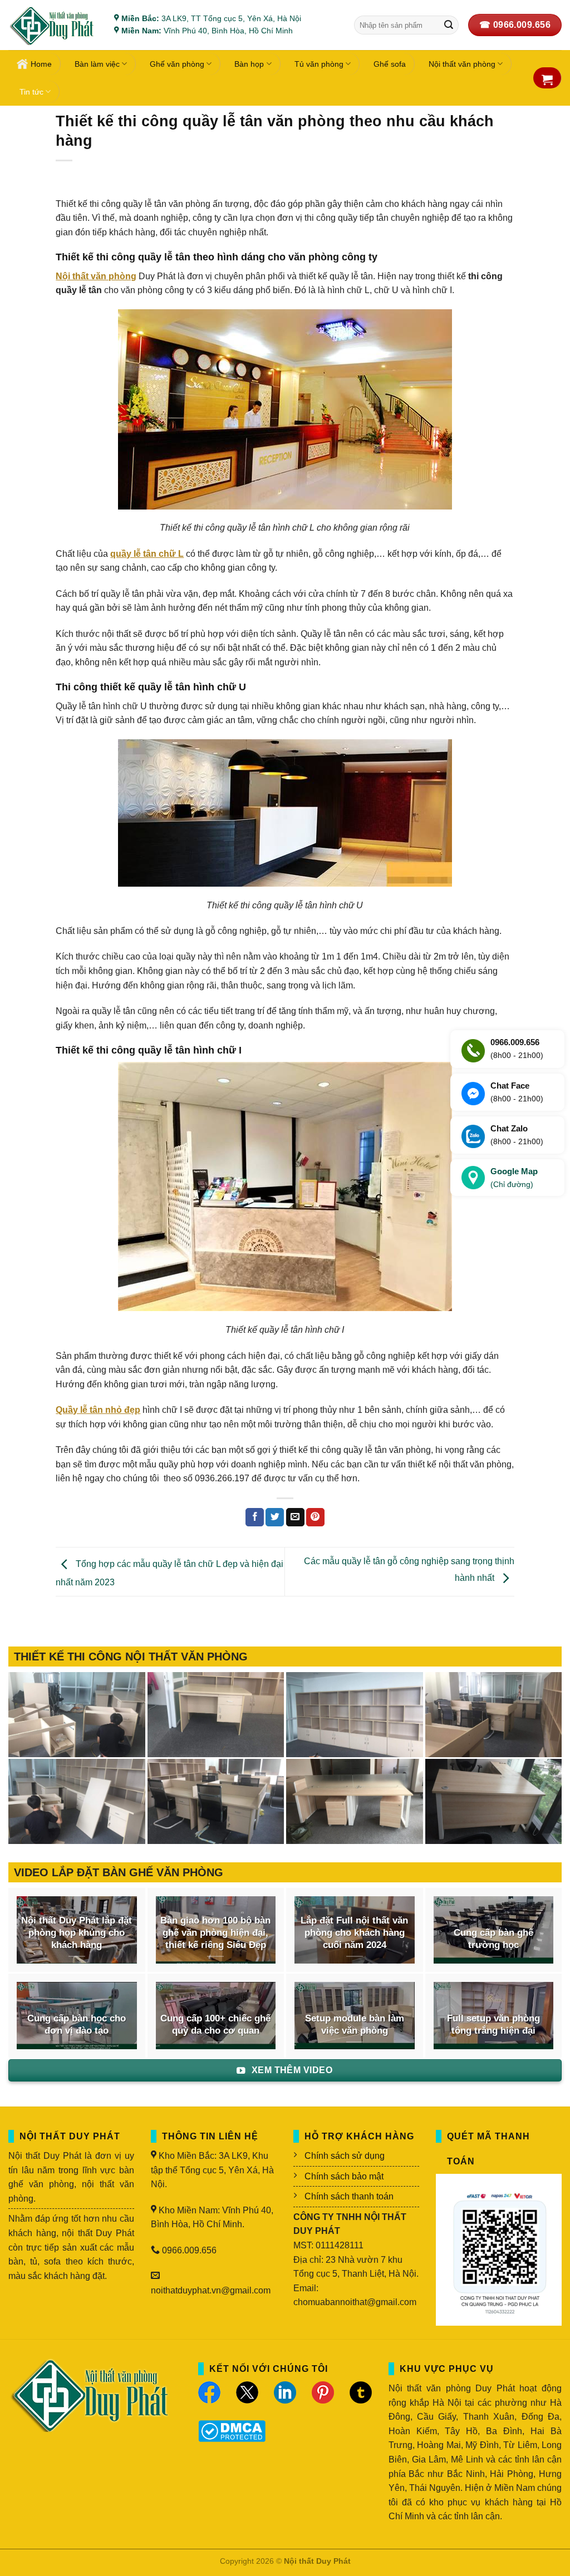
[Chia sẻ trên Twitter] (275, 1517)
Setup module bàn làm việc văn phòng (355, 2024)
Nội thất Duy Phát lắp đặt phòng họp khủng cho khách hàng (77, 1932)
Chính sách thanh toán (349, 2196)
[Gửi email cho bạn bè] (295, 1517)
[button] (547, 80)
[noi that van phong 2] (77, 1801)
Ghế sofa (390, 64)
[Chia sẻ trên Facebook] (255, 1517)
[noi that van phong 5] (216, 1715)
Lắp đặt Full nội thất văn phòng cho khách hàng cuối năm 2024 (354, 1932)
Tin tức (31, 92)
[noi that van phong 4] (355, 1715)
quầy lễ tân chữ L (147, 554)
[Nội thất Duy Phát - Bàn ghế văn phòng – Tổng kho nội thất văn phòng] (53, 25)
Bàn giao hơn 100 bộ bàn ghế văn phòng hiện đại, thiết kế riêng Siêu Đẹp (215, 1932)
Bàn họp (249, 64)
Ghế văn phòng (177, 64)
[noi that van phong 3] (494, 1715)
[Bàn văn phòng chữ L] (494, 1801)
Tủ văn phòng (319, 64)
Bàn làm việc (97, 64)
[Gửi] (449, 25)
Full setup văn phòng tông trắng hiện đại (493, 2024)
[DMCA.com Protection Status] (232, 2430)
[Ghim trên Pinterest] (315, 1517)
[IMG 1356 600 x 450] (355, 1801)
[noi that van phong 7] (77, 1715)
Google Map (514, 1178)
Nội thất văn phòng (96, 276)
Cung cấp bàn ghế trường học (493, 1939)
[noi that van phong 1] (216, 1801)
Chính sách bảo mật (344, 2176)
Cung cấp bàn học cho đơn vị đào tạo (77, 2024)
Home (41, 64)
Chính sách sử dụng (345, 2156)
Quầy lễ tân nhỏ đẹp (98, 1410)
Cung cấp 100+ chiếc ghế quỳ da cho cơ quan (215, 2024)
